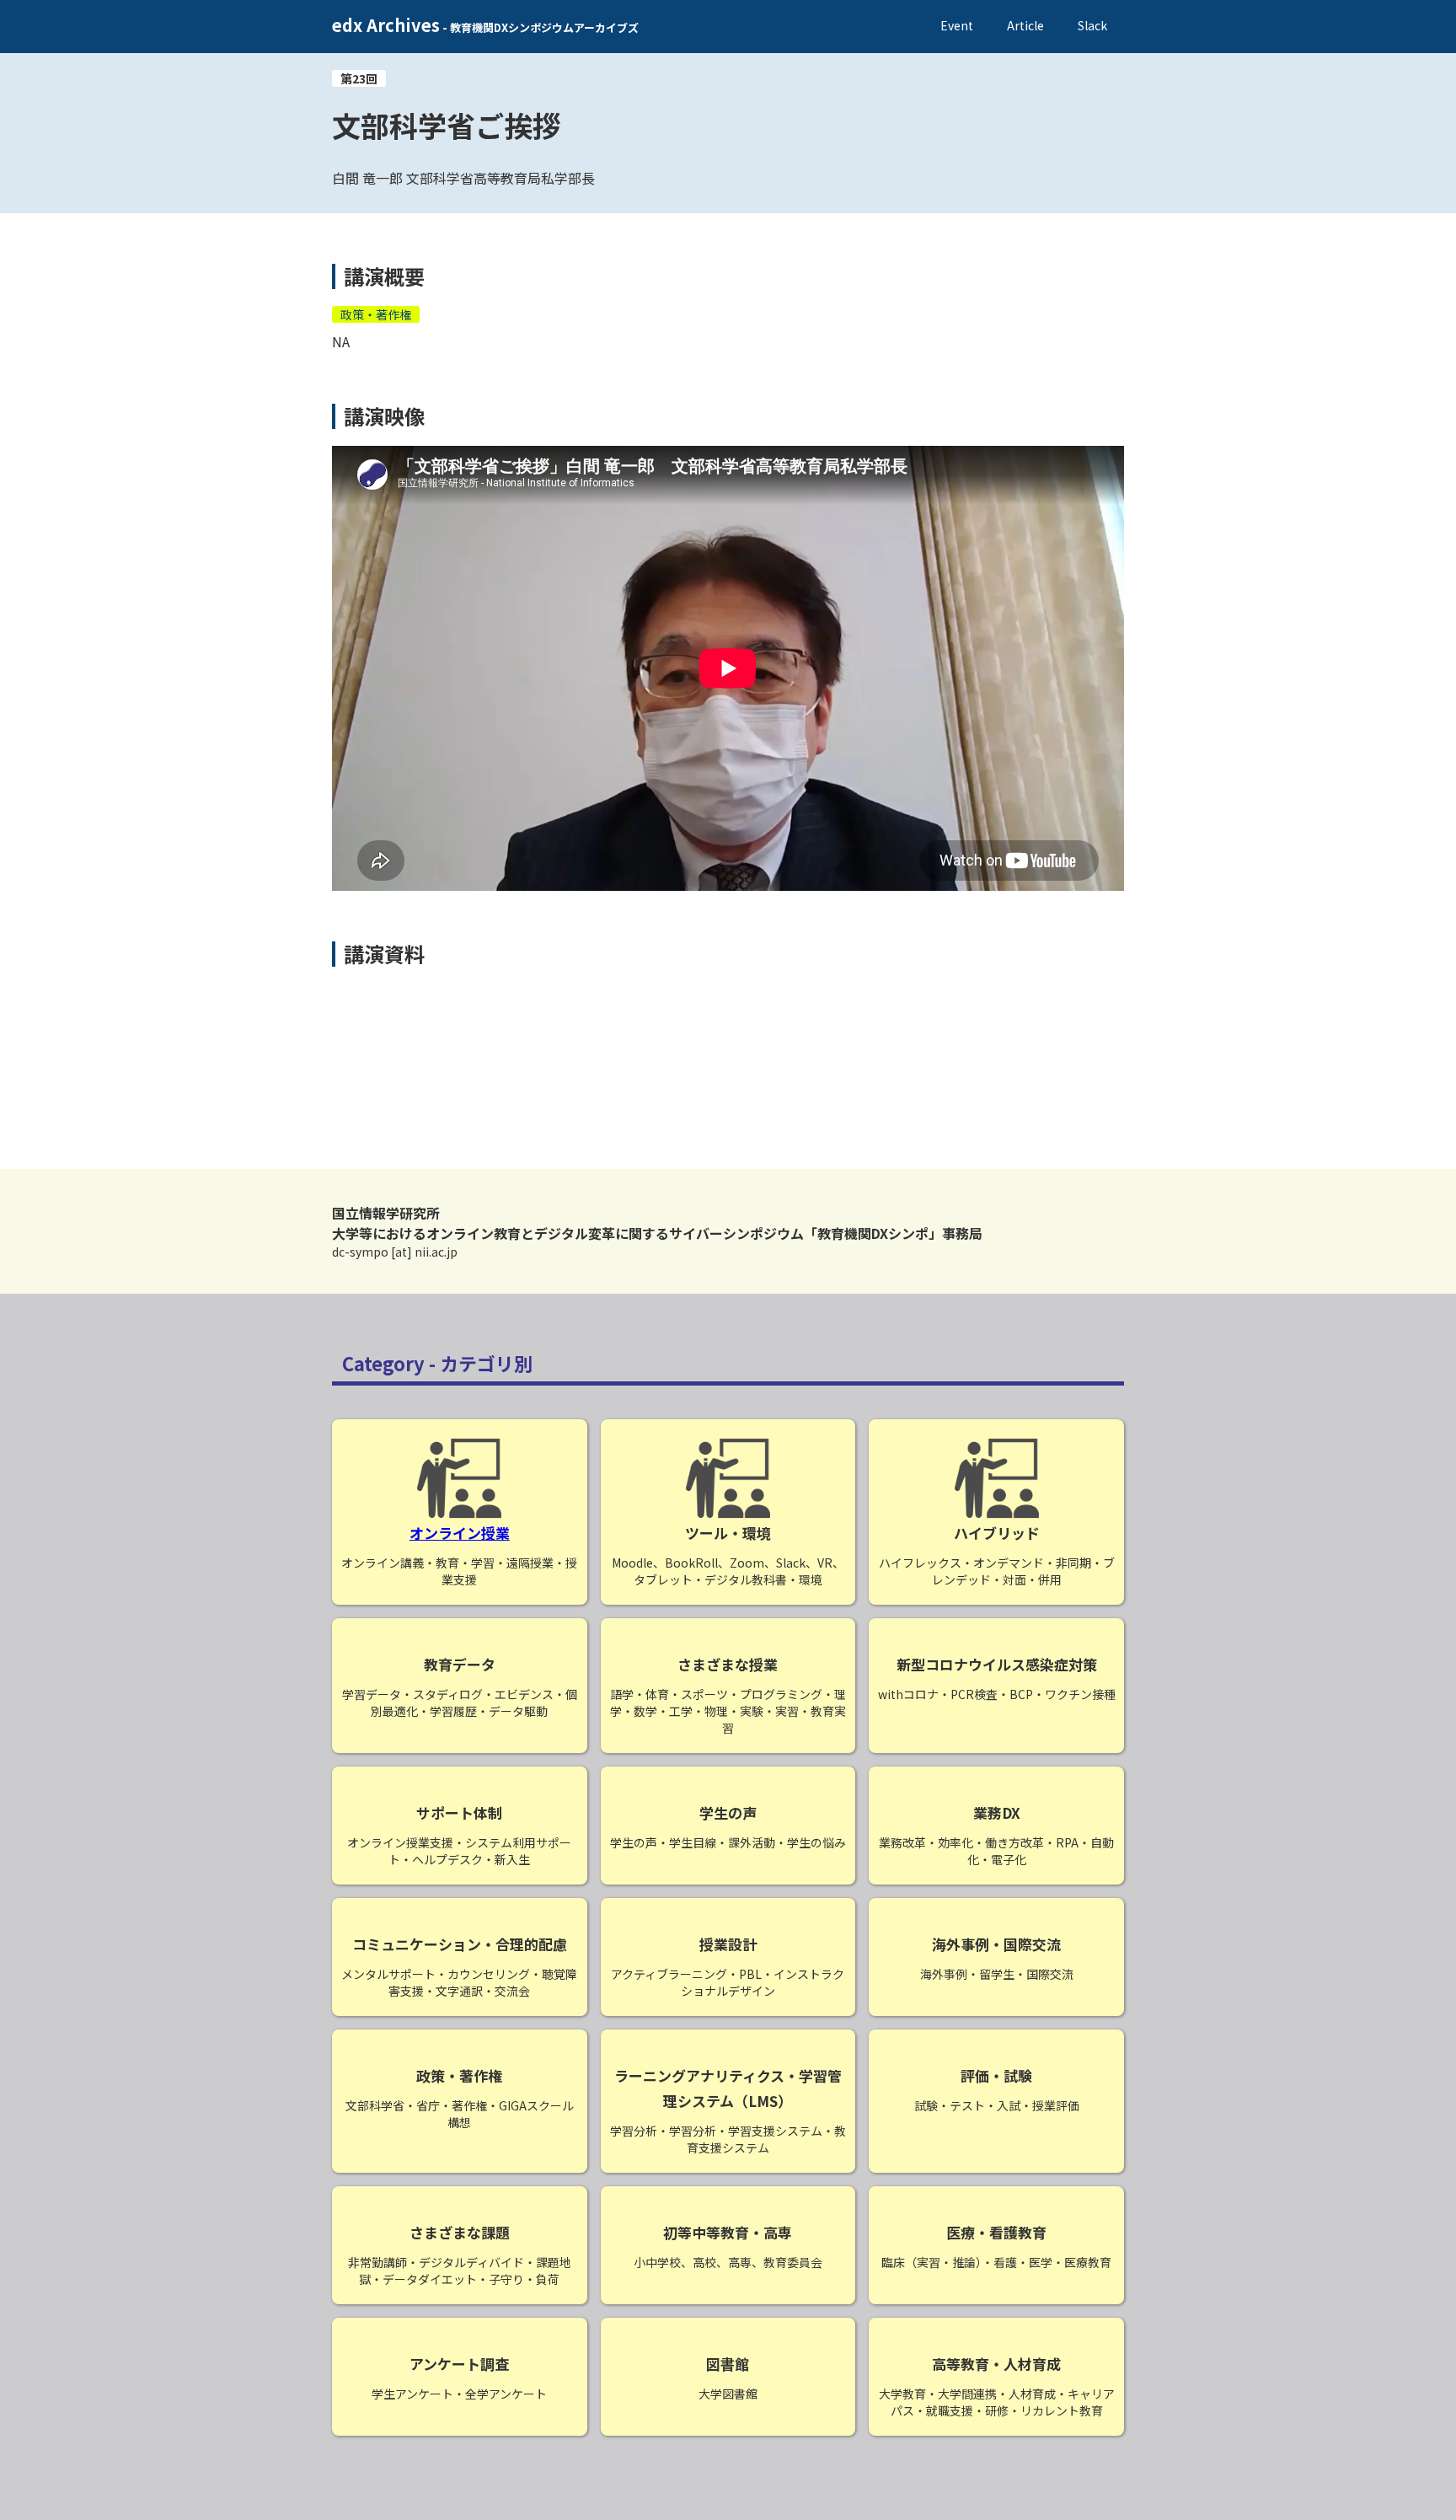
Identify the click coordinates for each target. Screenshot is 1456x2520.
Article (1025, 25)
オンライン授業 (460, 1533)
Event (957, 25)
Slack (1092, 25)
